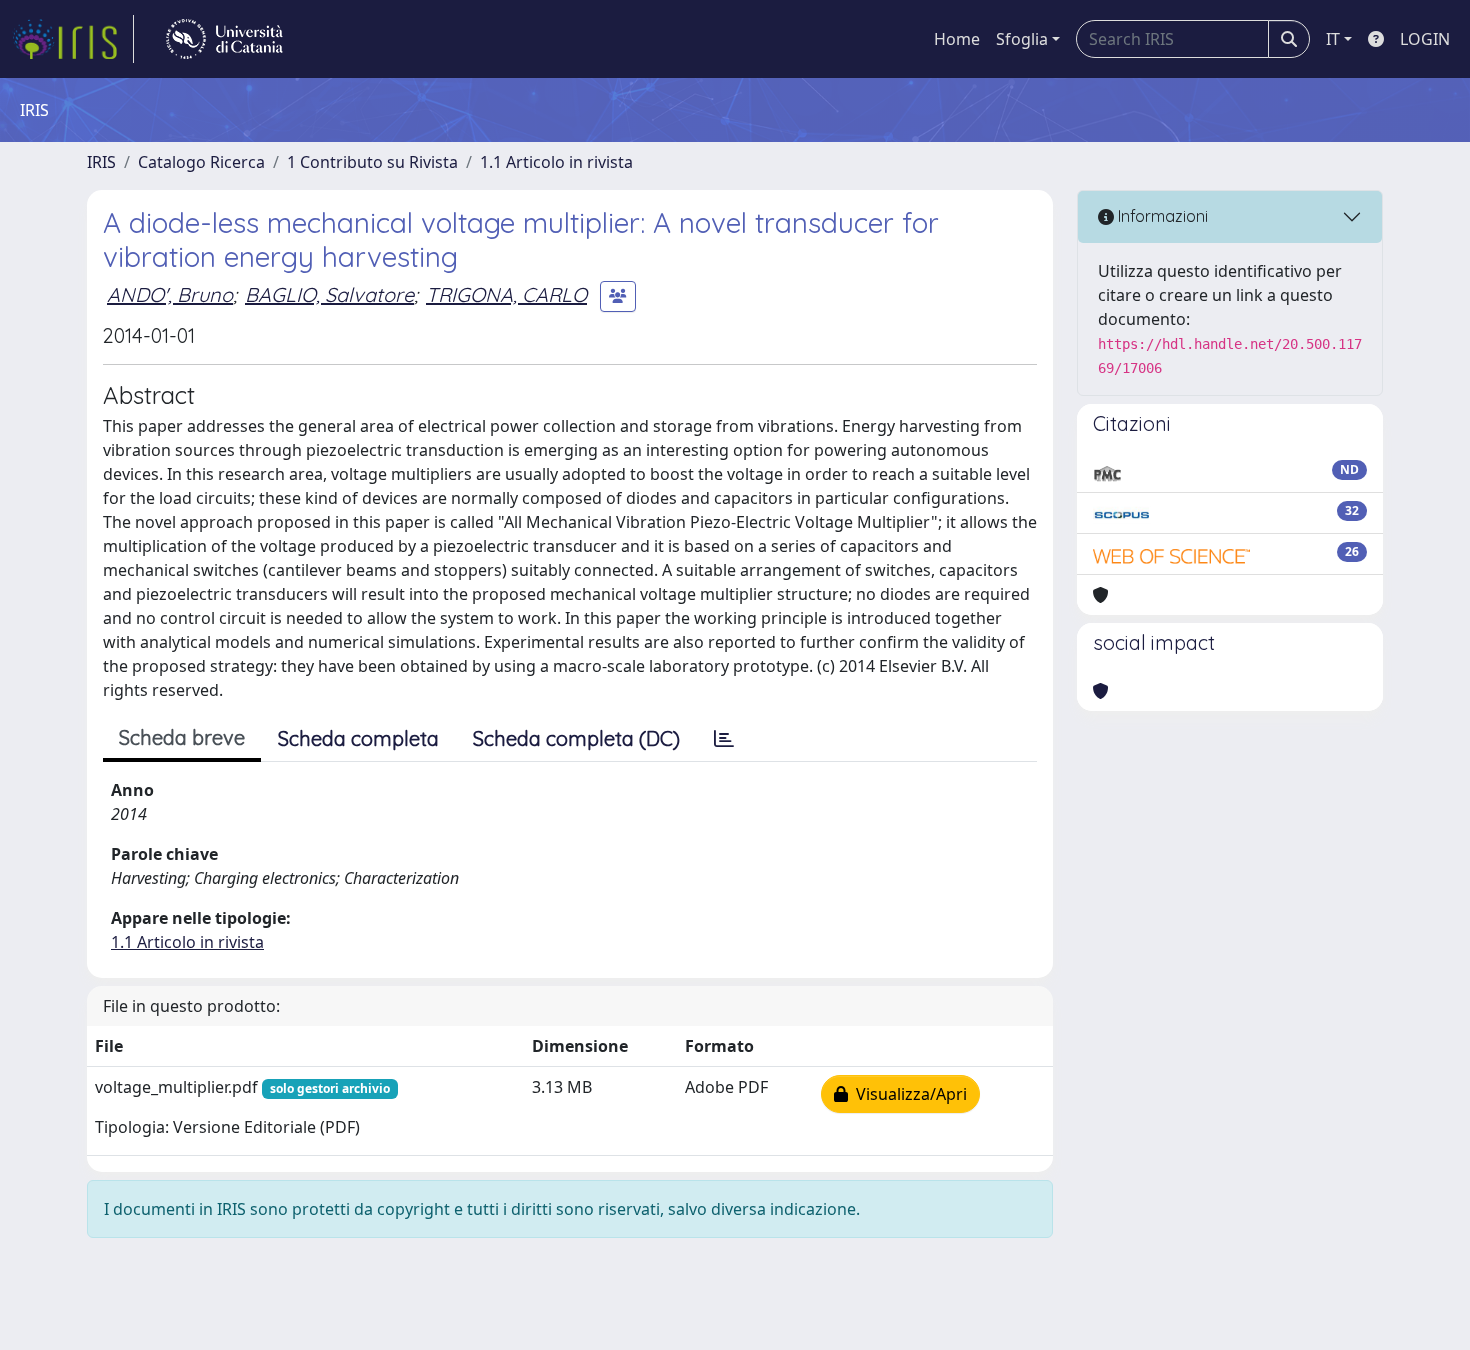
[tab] (724, 739)
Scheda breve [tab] (182, 737)
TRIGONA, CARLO (506, 294)
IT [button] (1333, 39)
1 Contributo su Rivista (372, 162)
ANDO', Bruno (170, 294)
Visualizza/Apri (907, 1094)
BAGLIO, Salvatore (329, 294)
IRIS (101, 162)
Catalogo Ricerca (201, 162)
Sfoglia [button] (1022, 39)
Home (957, 39)
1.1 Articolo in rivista (556, 162)
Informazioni (1161, 216)
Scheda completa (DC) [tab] (576, 738)
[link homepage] (73, 39)
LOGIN (1425, 39)
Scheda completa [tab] (358, 738)
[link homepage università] (224, 39)
